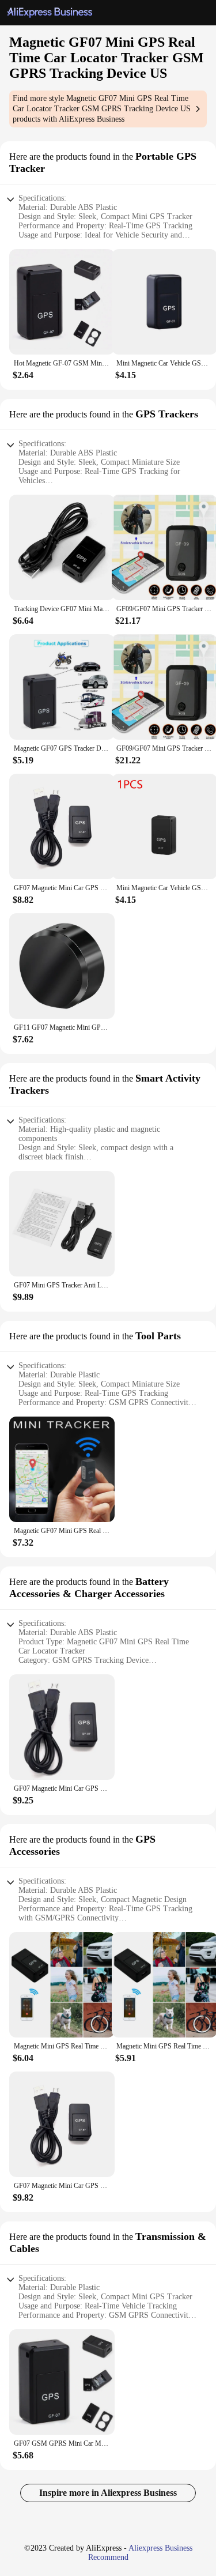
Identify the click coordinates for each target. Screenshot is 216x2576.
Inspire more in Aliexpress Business (108, 2493)
